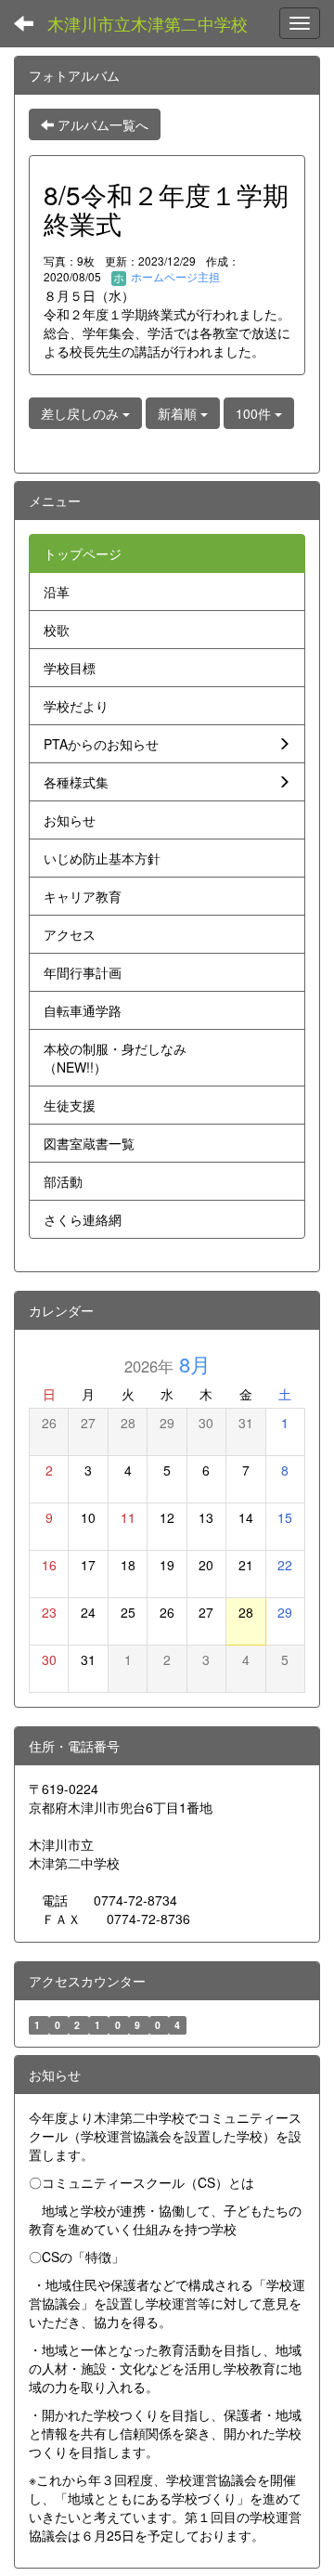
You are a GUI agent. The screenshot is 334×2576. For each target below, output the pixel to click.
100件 (255, 413)
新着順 (179, 413)
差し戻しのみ (82, 413)
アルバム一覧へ (101, 124)
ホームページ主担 (174, 276)
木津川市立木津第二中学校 (148, 23)
